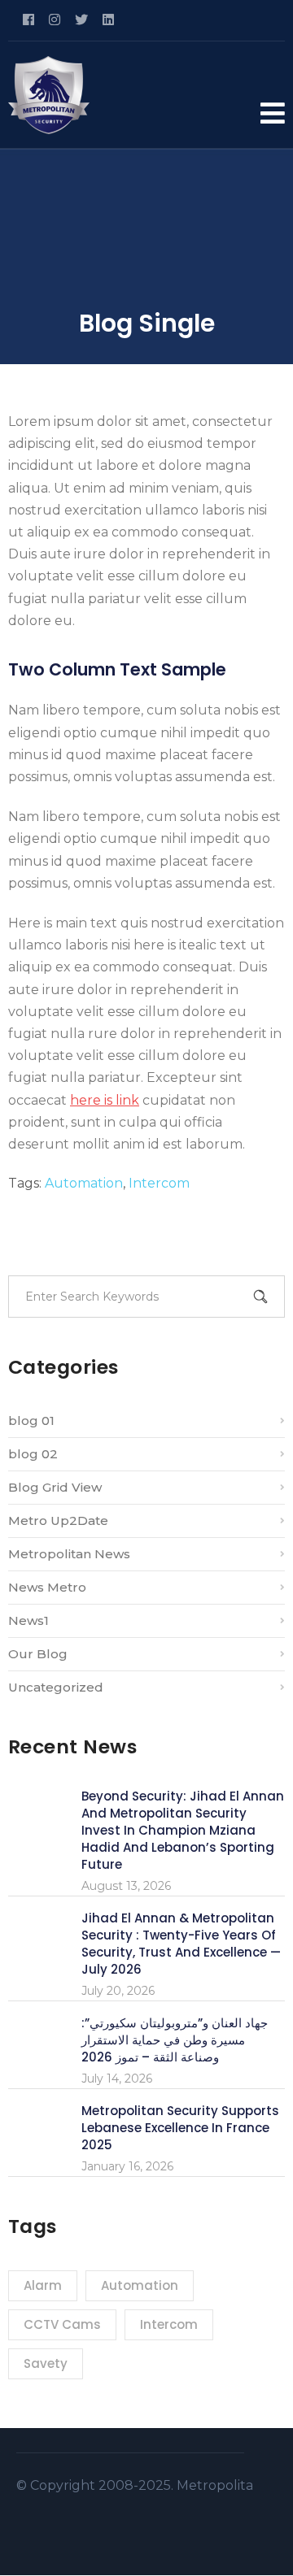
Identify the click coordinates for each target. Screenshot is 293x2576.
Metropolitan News (69, 1554)
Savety (46, 2363)
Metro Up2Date (58, 1520)
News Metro (47, 1587)
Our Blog (38, 1654)
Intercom (159, 1183)
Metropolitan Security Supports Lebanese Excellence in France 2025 (180, 2128)
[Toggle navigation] (273, 113)
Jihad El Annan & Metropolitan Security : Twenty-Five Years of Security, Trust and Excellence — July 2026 (181, 1944)
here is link (105, 1100)
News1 (28, 1620)
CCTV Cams (62, 2324)
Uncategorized (56, 1687)
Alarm (43, 2285)
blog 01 (31, 1420)
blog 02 (33, 1454)
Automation (84, 1183)
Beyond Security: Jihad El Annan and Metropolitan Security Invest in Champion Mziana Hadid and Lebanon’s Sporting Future (183, 1830)
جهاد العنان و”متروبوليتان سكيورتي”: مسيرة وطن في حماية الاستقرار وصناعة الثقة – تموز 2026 (175, 2040)
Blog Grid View (55, 1487)
